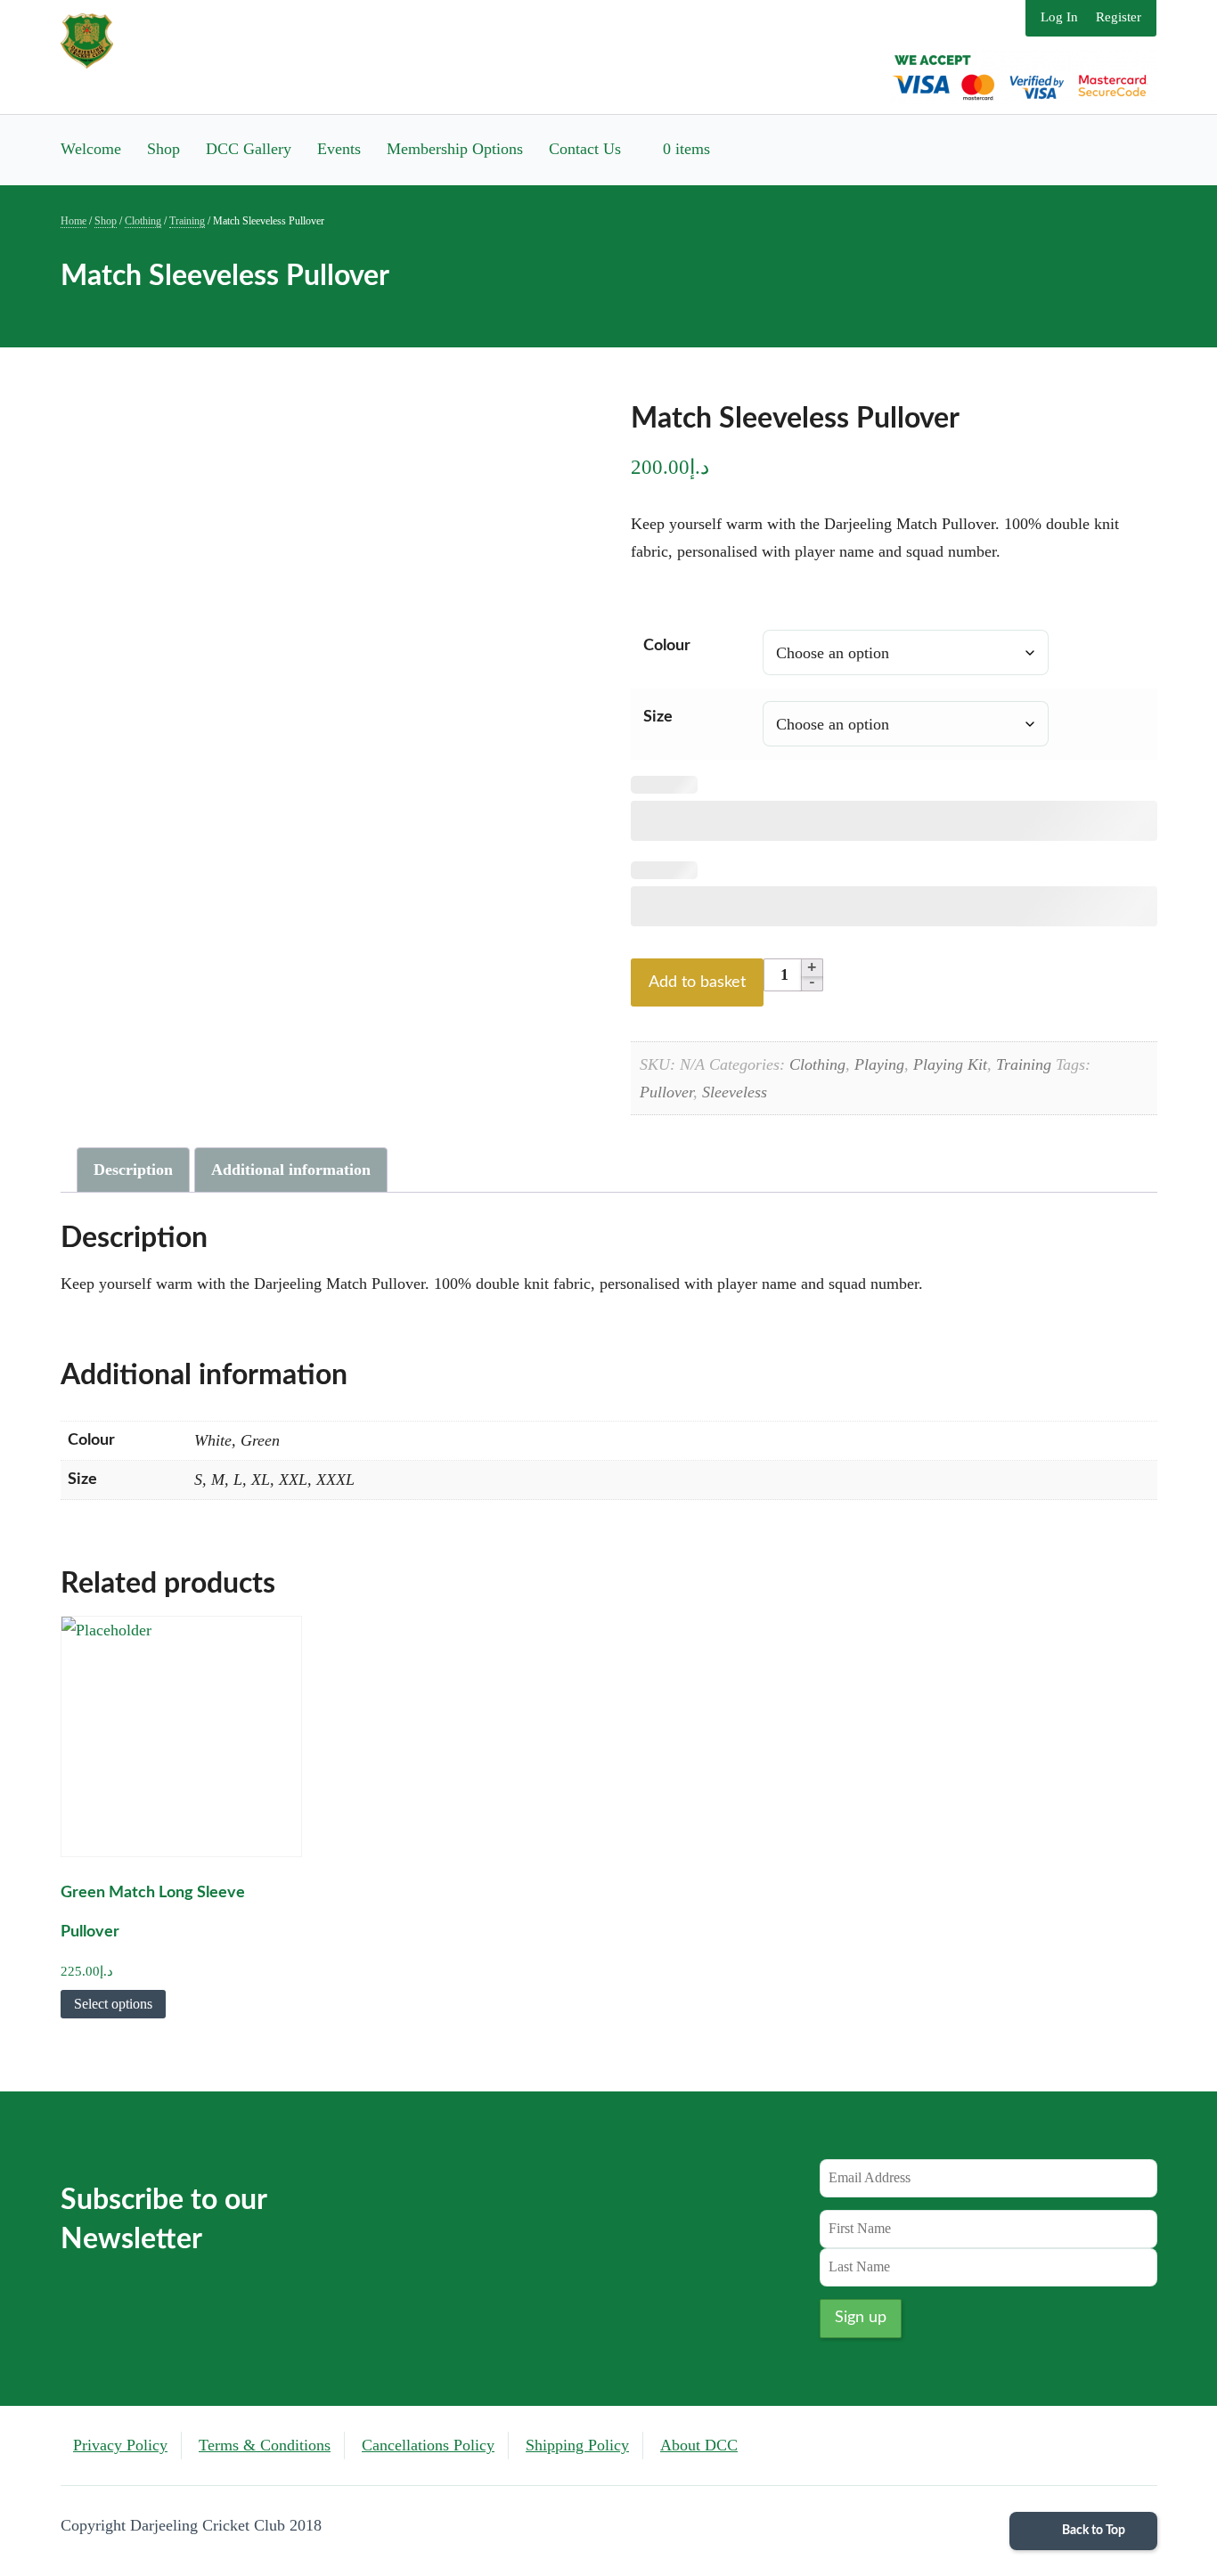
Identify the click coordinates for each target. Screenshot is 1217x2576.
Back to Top (1092, 2531)
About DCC (699, 2445)
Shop (163, 149)
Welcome (91, 149)
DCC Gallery (249, 149)
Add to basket (697, 982)
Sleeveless (735, 1092)
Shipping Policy (577, 2445)
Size (658, 717)
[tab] (133, 1170)
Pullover (666, 1092)
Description (133, 1170)
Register (1119, 17)
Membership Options (455, 149)
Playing (879, 1064)
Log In (1059, 17)
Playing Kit (950, 1064)
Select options (113, 2004)
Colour (667, 646)
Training (187, 221)
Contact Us (585, 149)
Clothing (143, 221)
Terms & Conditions (265, 2445)
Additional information (291, 1170)
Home (74, 221)
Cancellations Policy (428, 2445)
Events (339, 149)
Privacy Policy (120, 2445)
